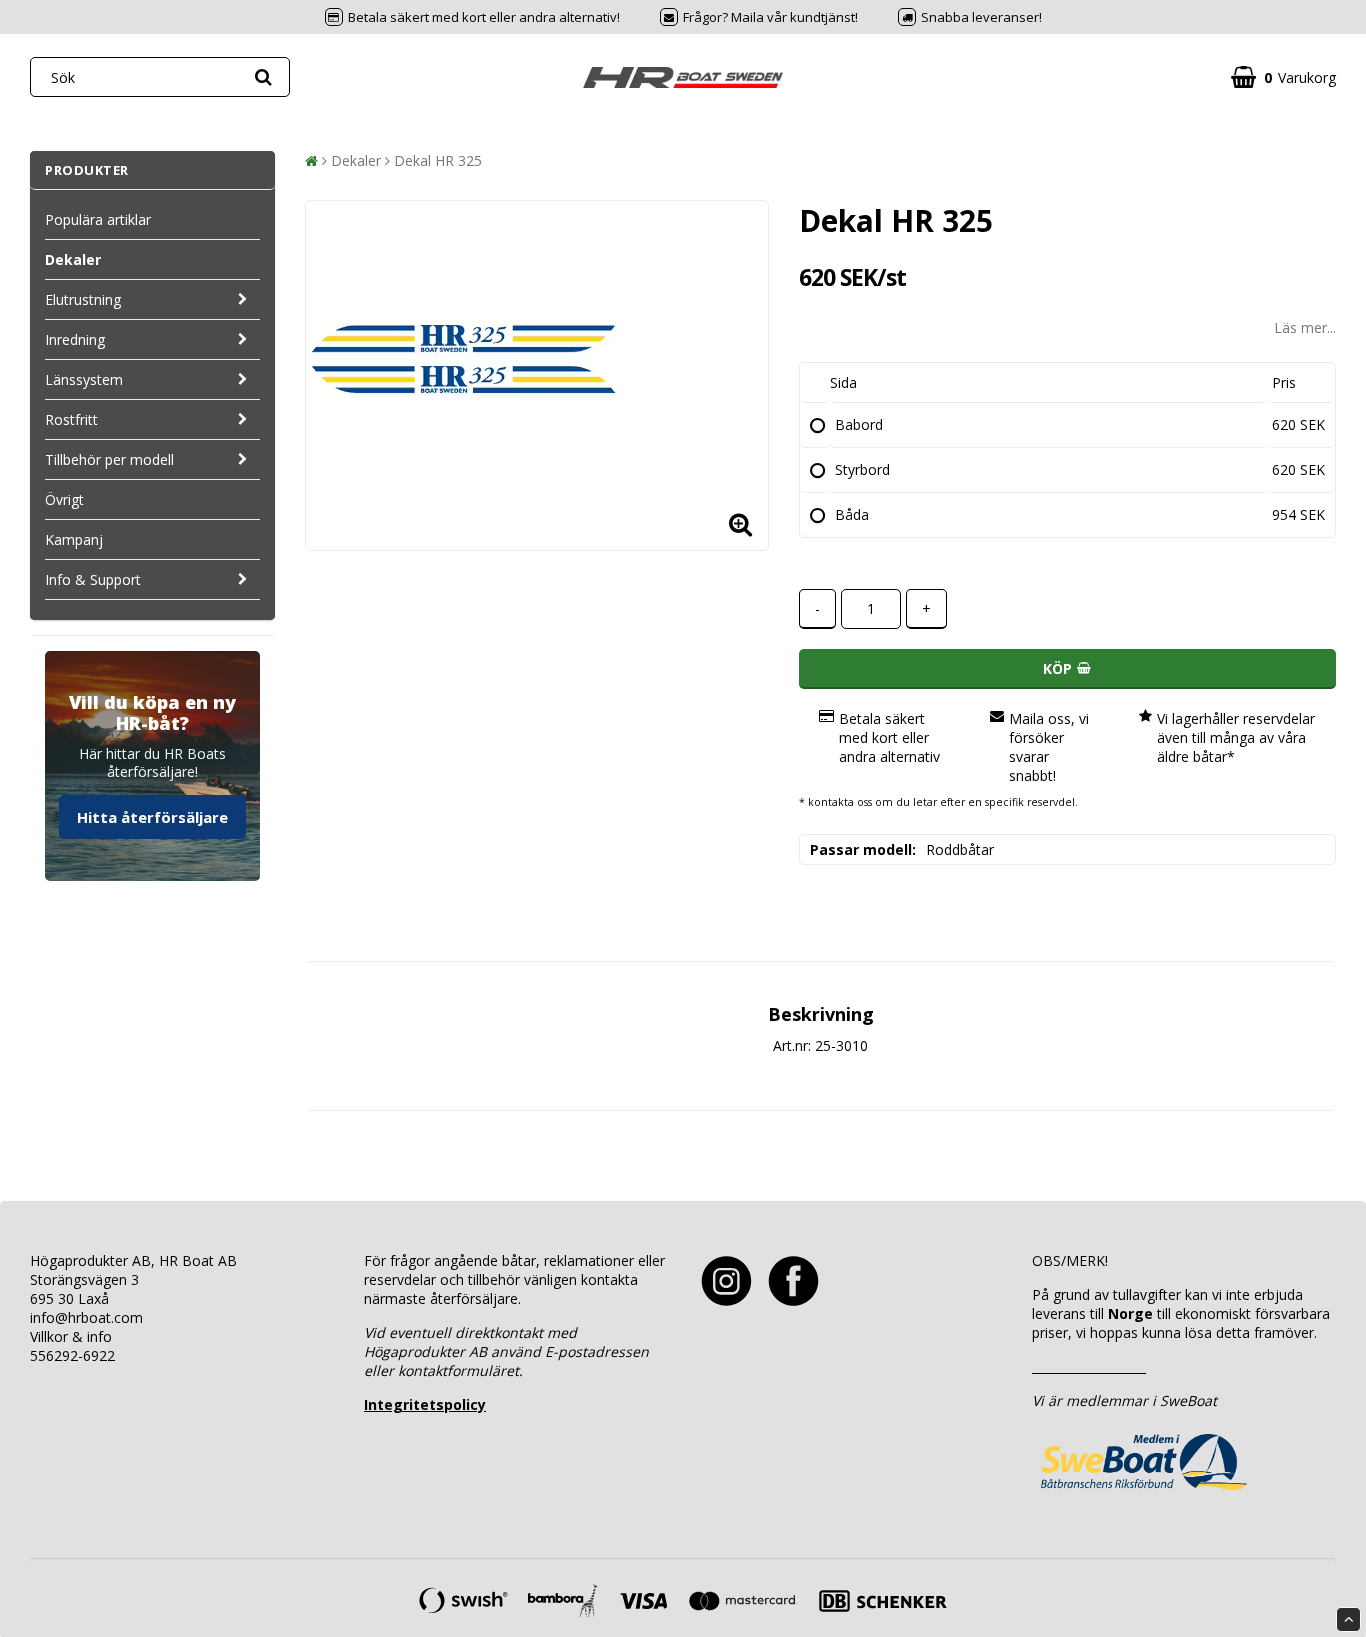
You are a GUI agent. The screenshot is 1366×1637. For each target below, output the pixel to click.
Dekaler (73, 259)
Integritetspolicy (425, 1404)
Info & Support (93, 579)
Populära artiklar (98, 219)
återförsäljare (474, 1298)
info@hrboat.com (86, 1317)
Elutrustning (83, 299)
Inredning (75, 339)
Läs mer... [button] (1305, 327)
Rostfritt (71, 419)
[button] (1283, 77)
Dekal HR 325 (438, 160)
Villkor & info (71, 1336)
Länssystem (84, 379)
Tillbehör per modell (109, 459)
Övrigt (64, 499)
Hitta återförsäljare (152, 817)
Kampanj (74, 539)
